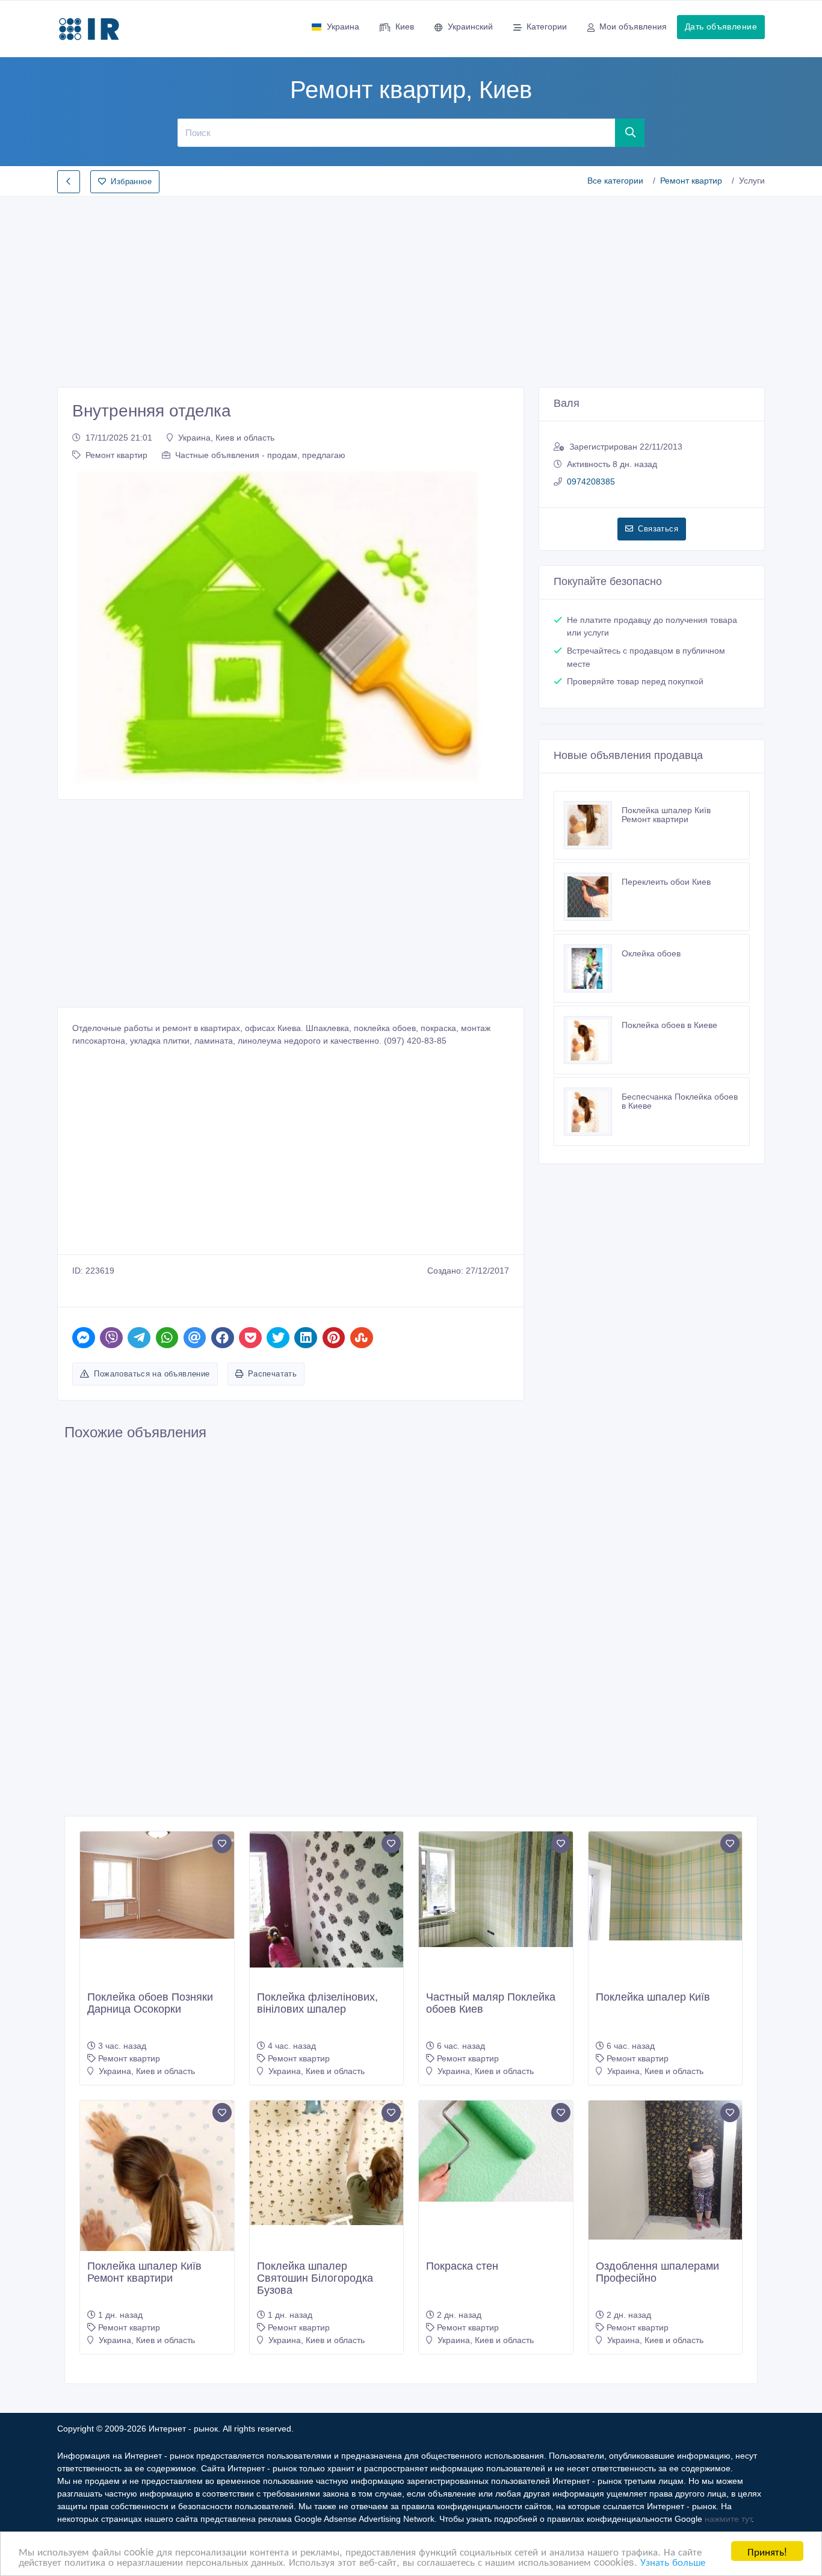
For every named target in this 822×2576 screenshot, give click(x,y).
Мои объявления (633, 26)
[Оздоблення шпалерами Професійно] (666, 2170)
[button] (88, 628)
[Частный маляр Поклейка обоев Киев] (496, 1889)
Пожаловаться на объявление (152, 1374)
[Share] (84, 1338)
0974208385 (591, 481)
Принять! (767, 2551)
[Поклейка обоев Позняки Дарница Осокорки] (157, 1885)
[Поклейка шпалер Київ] (666, 1886)
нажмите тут (728, 2519)
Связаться (658, 529)
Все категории (615, 181)
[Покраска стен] (496, 2151)
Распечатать (272, 1374)
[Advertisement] (411, 288)
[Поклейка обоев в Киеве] (593, 1040)
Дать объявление (721, 26)
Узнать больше (673, 2561)
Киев (405, 26)
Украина (343, 26)
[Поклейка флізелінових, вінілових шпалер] (327, 1899)
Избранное (131, 181)
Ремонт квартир (691, 181)
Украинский (470, 26)
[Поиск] (630, 132)
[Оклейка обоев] (593, 968)
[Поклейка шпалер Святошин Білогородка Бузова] (327, 2163)
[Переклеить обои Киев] (593, 897)
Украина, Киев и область (226, 438)
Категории (547, 26)
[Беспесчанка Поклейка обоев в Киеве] (593, 1112)
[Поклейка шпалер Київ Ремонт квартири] (593, 825)
